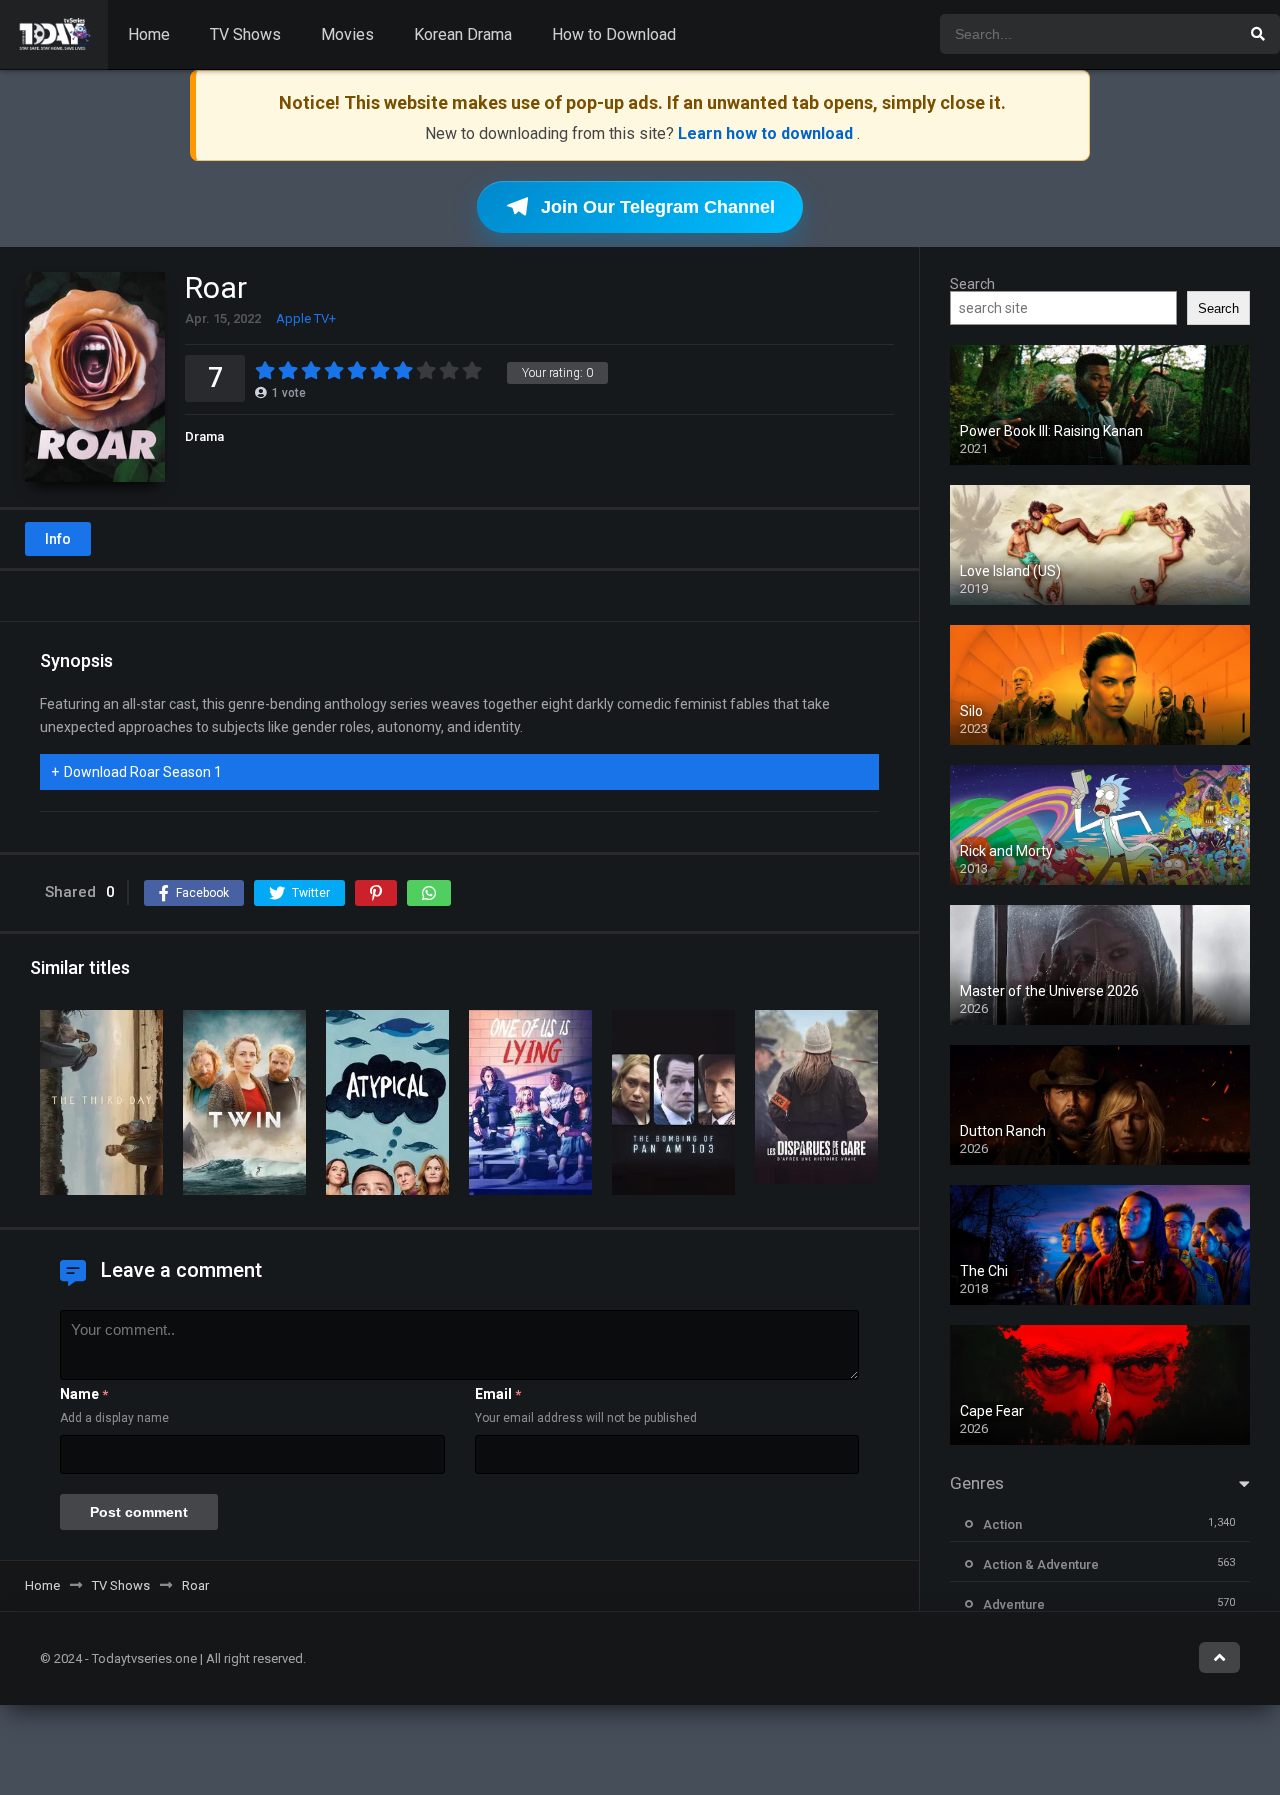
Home (149, 34)
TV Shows (245, 34)
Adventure (1014, 1604)
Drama (204, 436)
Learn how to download (767, 133)
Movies (347, 34)
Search (972, 284)
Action (1002, 1524)
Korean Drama (463, 34)
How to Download (614, 34)
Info (58, 539)
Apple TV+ (306, 318)
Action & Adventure (1041, 1564)
